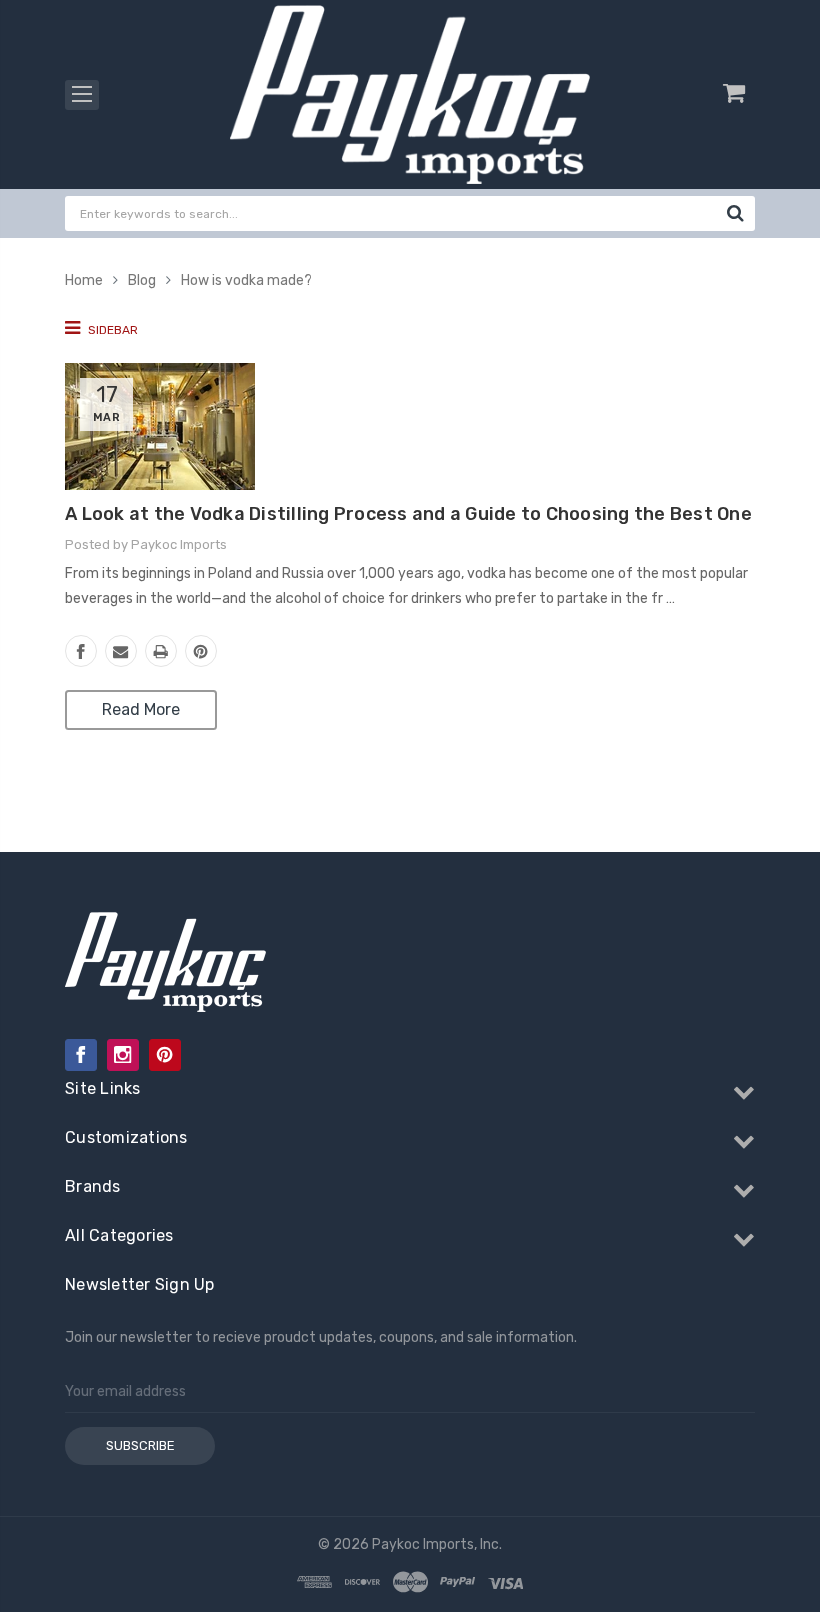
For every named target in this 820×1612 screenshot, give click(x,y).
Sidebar (111, 330)
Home (84, 280)
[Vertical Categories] (82, 95)
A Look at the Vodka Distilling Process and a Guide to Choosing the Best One (408, 514)
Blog (142, 280)
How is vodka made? (246, 280)
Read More (141, 709)
